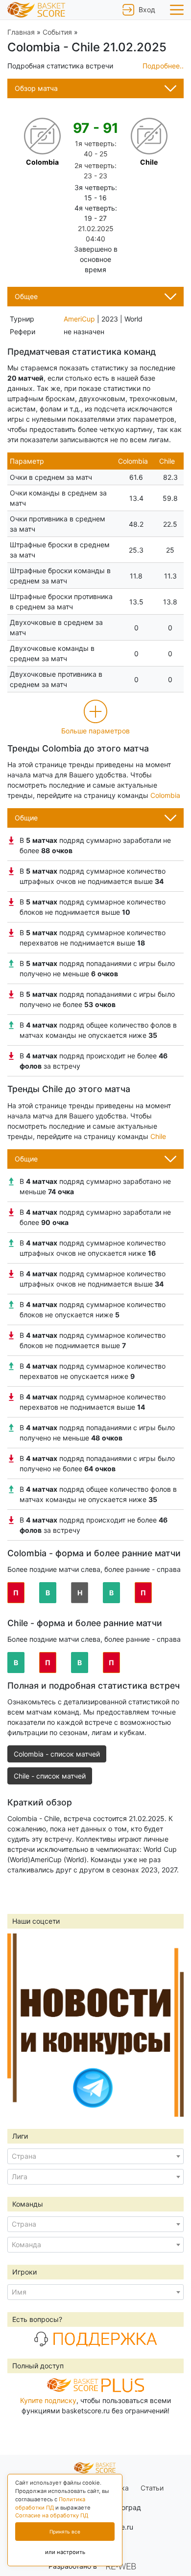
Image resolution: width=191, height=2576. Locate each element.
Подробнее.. (163, 66)
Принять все (65, 2532)
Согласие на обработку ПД (52, 2515)
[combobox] (95, 2156)
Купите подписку (48, 2400)
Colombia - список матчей (57, 1754)
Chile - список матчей (50, 1776)
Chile (158, 1136)
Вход (146, 10)
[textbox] (95, 2156)
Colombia (165, 795)
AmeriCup (79, 319)
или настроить (65, 2552)
